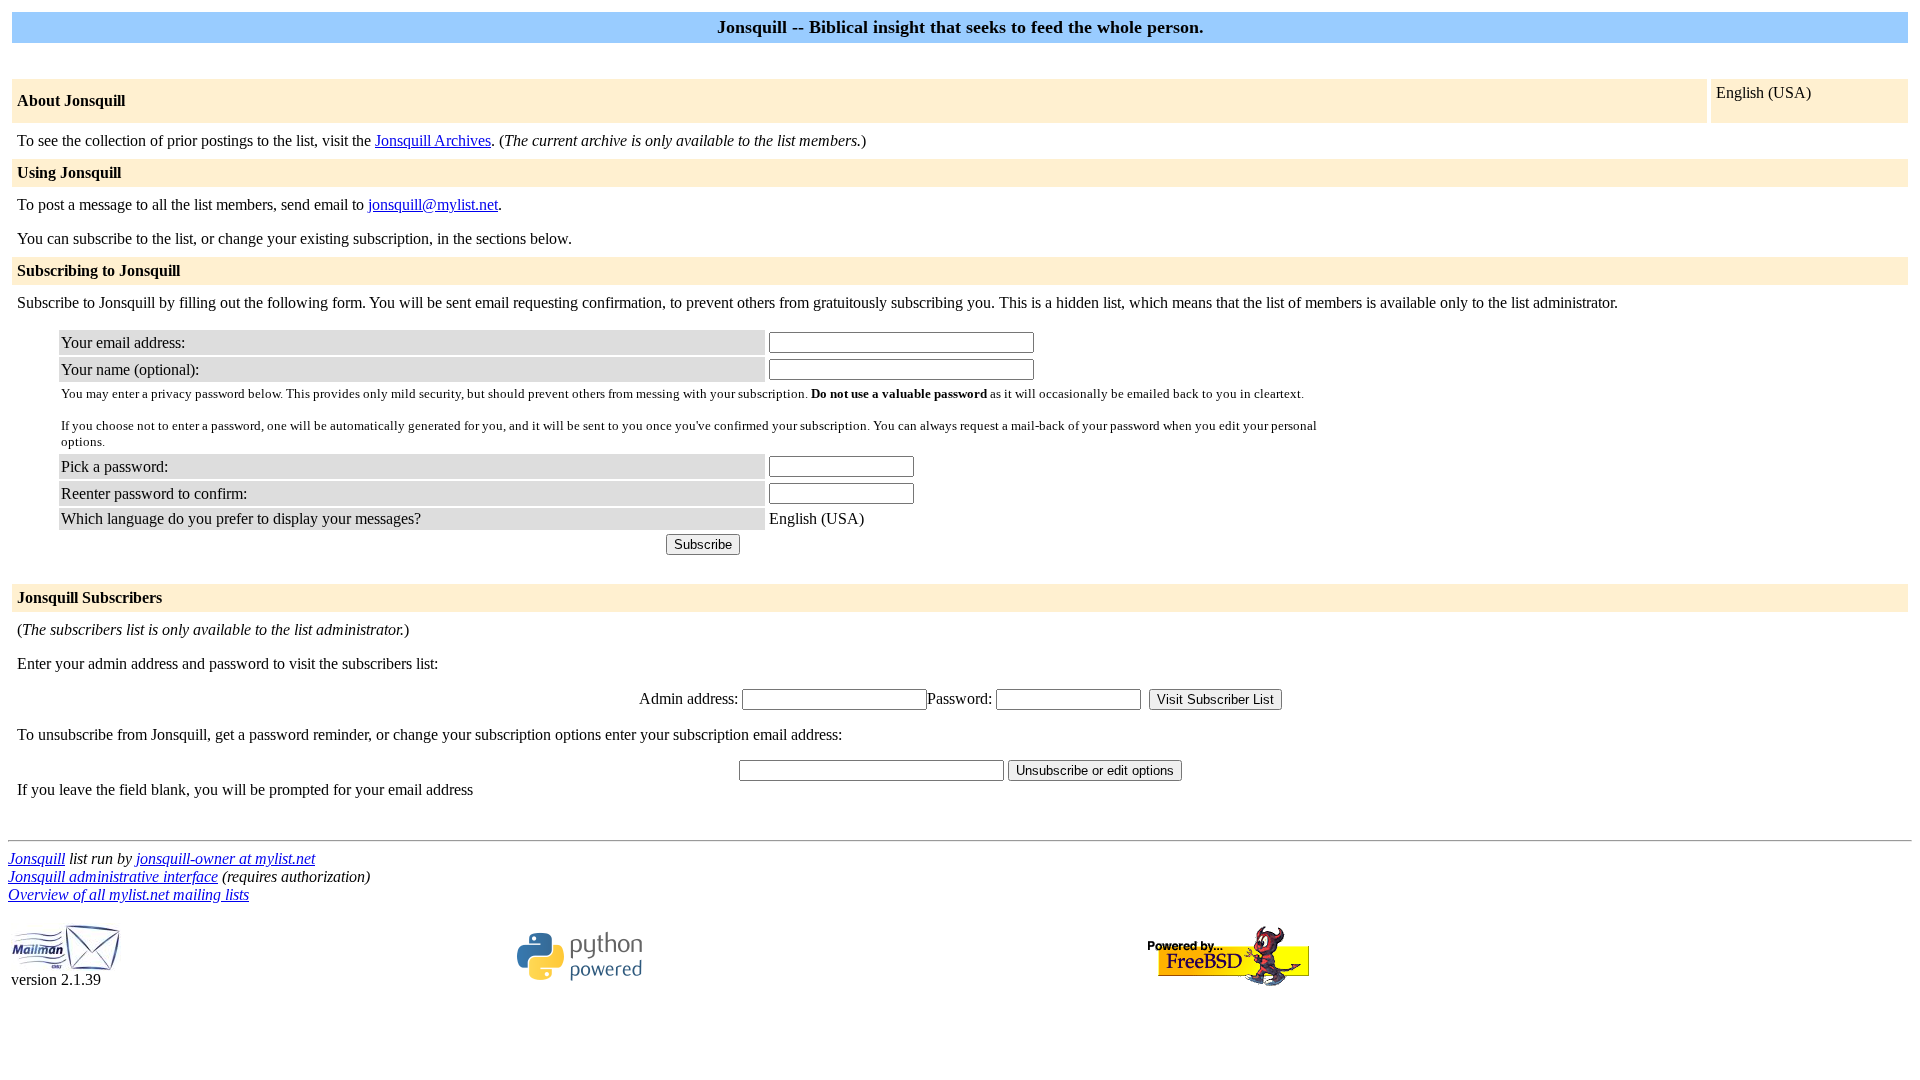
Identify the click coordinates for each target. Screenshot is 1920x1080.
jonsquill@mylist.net (433, 204)
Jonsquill (36, 858)
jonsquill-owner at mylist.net (225, 858)
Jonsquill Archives (433, 140)
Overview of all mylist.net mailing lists (128, 894)
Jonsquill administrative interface (113, 876)
